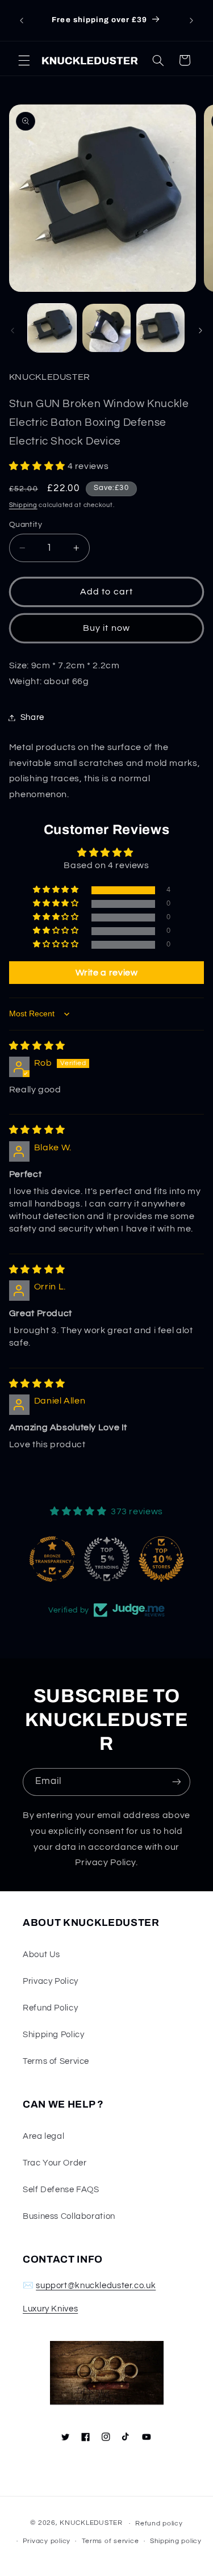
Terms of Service (56, 2061)
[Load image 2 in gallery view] (106, 328)
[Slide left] (12, 331)
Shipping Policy (53, 2035)
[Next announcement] (191, 20)
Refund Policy (50, 2008)
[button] (24, 60)
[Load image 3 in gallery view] (160, 328)
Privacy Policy (51, 1981)
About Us (41, 1955)
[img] (37, 1046)
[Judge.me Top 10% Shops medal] (161, 1559)
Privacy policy (47, 2541)
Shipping (23, 505)
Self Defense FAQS (61, 2190)
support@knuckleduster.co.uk (96, 2286)
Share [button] (32, 717)
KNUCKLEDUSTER (91, 2523)
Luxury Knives (50, 2309)
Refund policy (159, 2523)
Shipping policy (176, 2541)
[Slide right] (201, 331)
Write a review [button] (107, 973)
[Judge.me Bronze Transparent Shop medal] (52, 1559)
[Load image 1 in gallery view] (52, 328)
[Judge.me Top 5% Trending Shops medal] (107, 1559)
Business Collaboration (69, 2216)
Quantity (26, 525)
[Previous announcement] (22, 20)
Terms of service (110, 2541)
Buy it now (106, 628)
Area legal (43, 2136)
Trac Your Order (55, 2163)
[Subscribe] (177, 1782)
